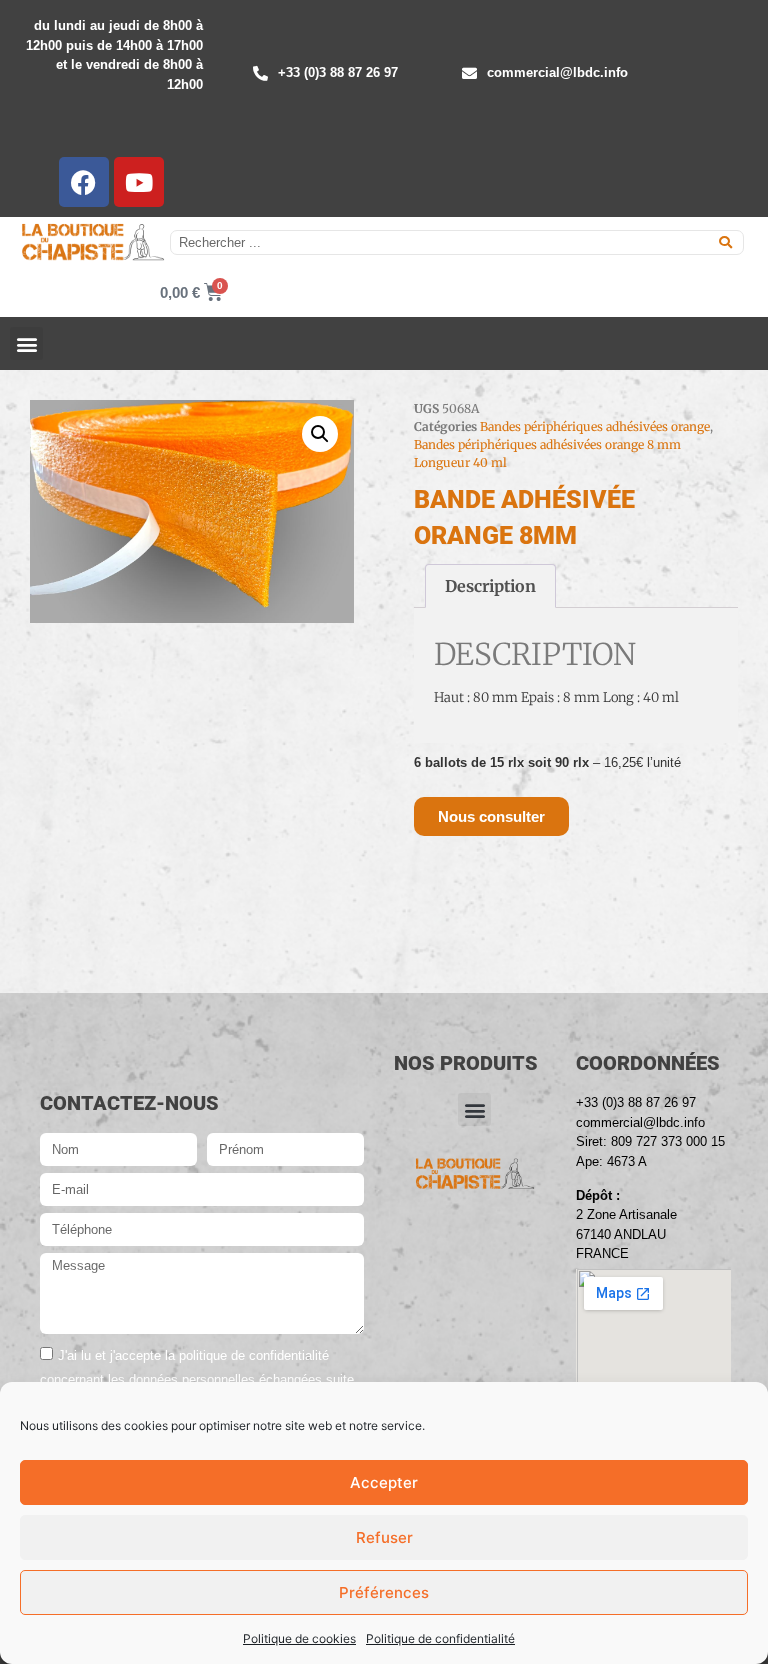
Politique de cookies (299, 1638)
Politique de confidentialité (440, 1638)
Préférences (384, 1592)
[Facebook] (84, 182)
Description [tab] (490, 586)
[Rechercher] (725, 242)
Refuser (384, 1537)
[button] (26, 343)
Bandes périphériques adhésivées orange (595, 426)
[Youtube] (139, 182)
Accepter (384, 1482)
